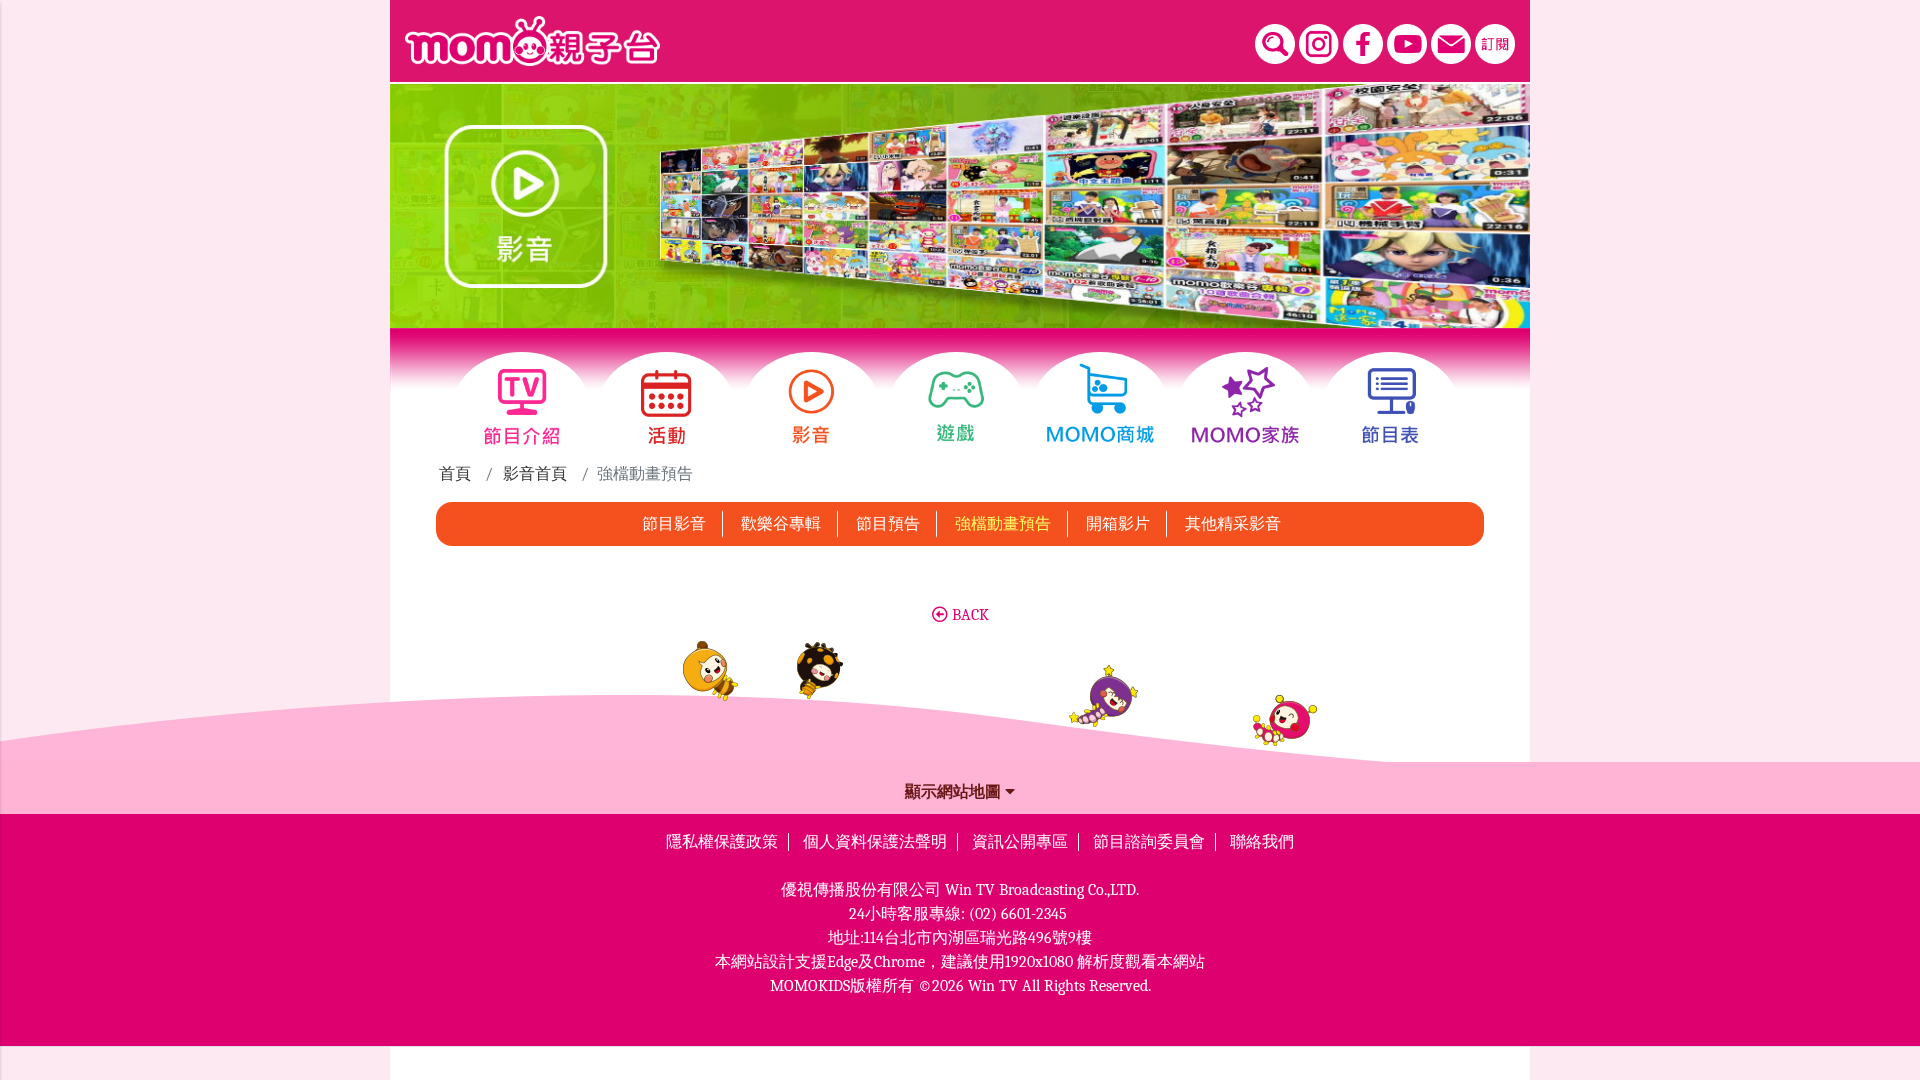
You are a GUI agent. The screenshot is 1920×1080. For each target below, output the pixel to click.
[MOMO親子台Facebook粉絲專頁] (1363, 44)
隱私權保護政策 (722, 842)
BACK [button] (968, 615)
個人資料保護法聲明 (875, 842)
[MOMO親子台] (532, 41)
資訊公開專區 (1020, 842)
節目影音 (674, 524)
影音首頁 (535, 474)
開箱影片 (1118, 524)
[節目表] (1390, 407)
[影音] (811, 407)
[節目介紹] (521, 407)
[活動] (666, 407)
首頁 (455, 474)
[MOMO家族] (1245, 407)
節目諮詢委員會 (1149, 842)
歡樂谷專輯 (781, 524)
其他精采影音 (1233, 524)
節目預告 (888, 524)
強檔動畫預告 (1003, 524)
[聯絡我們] (1451, 44)
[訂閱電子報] (1495, 44)
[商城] (1100, 407)
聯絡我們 (1262, 842)
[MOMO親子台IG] (1319, 44)
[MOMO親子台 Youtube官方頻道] (1407, 44)
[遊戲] (956, 407)
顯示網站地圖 (955, 792)
